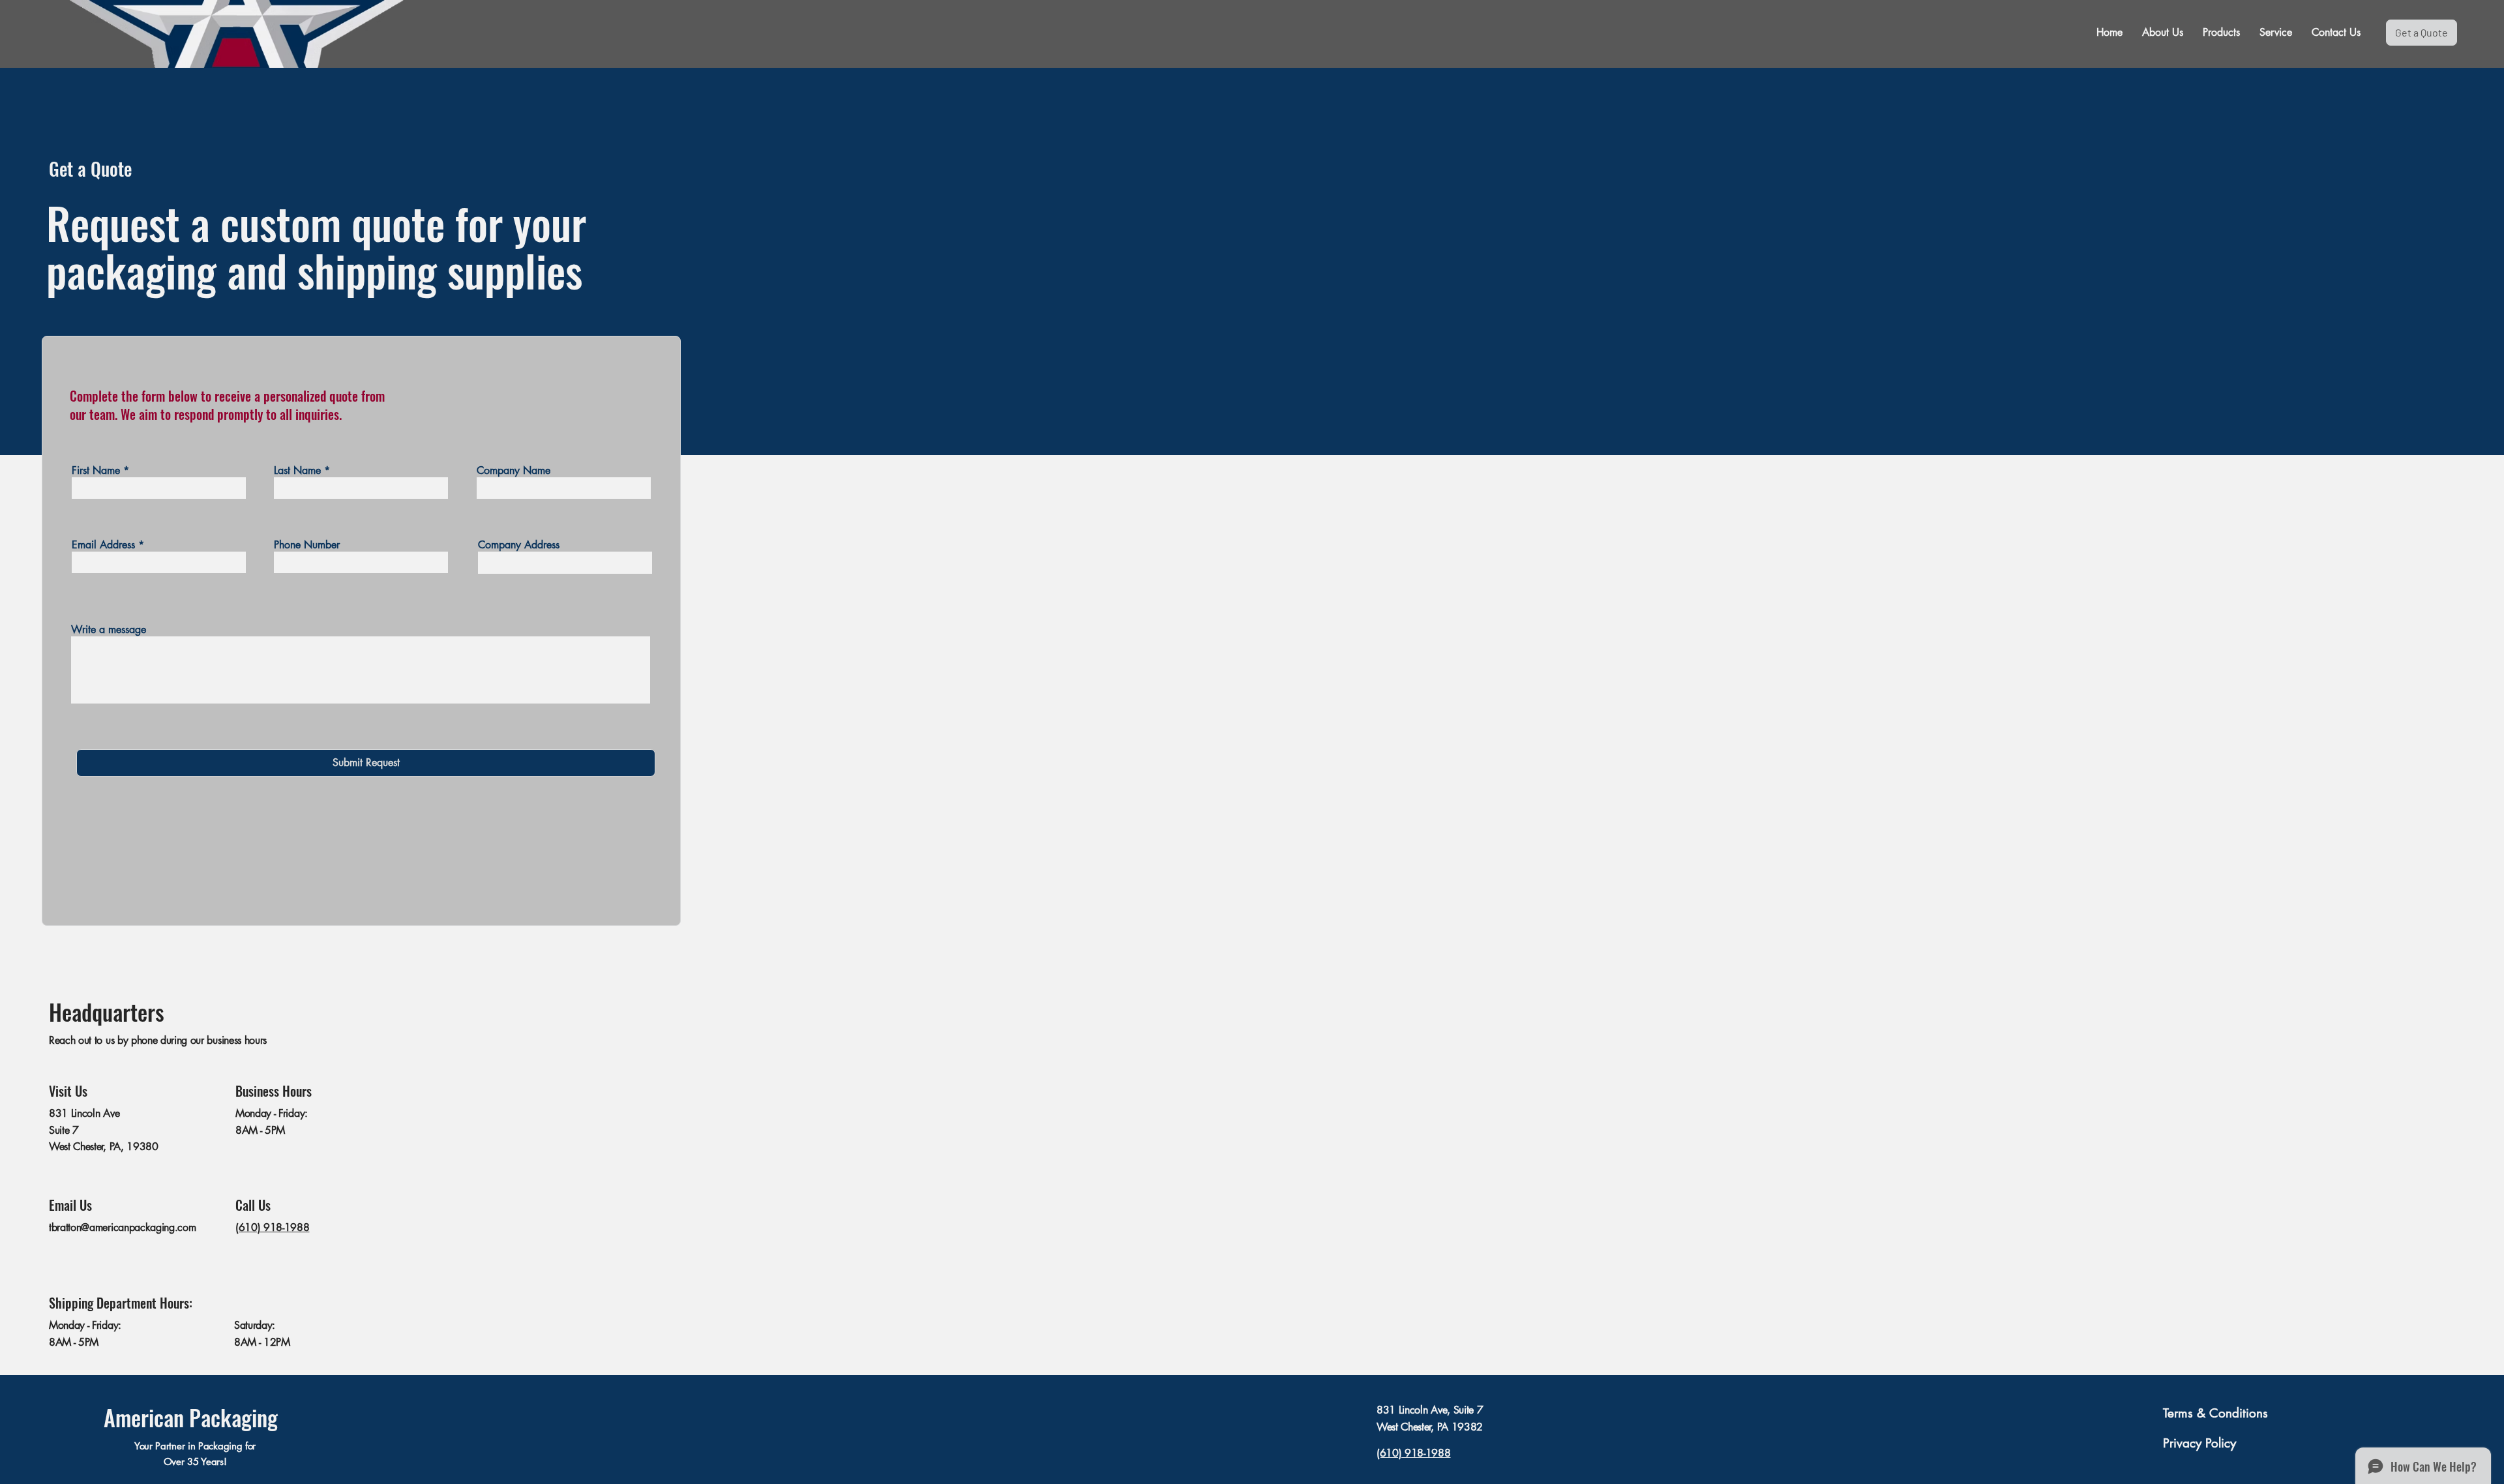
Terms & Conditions (2215, 1413)
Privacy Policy (2199, 1443)
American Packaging (191, 1417)
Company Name (514, 471)
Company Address (519, 545)
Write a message (109, 630)
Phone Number (307, 545)
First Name (96, 471)
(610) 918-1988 (273, 1227)
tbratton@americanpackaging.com (122, 1227)
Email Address (103, 545)
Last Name (297, 471)
